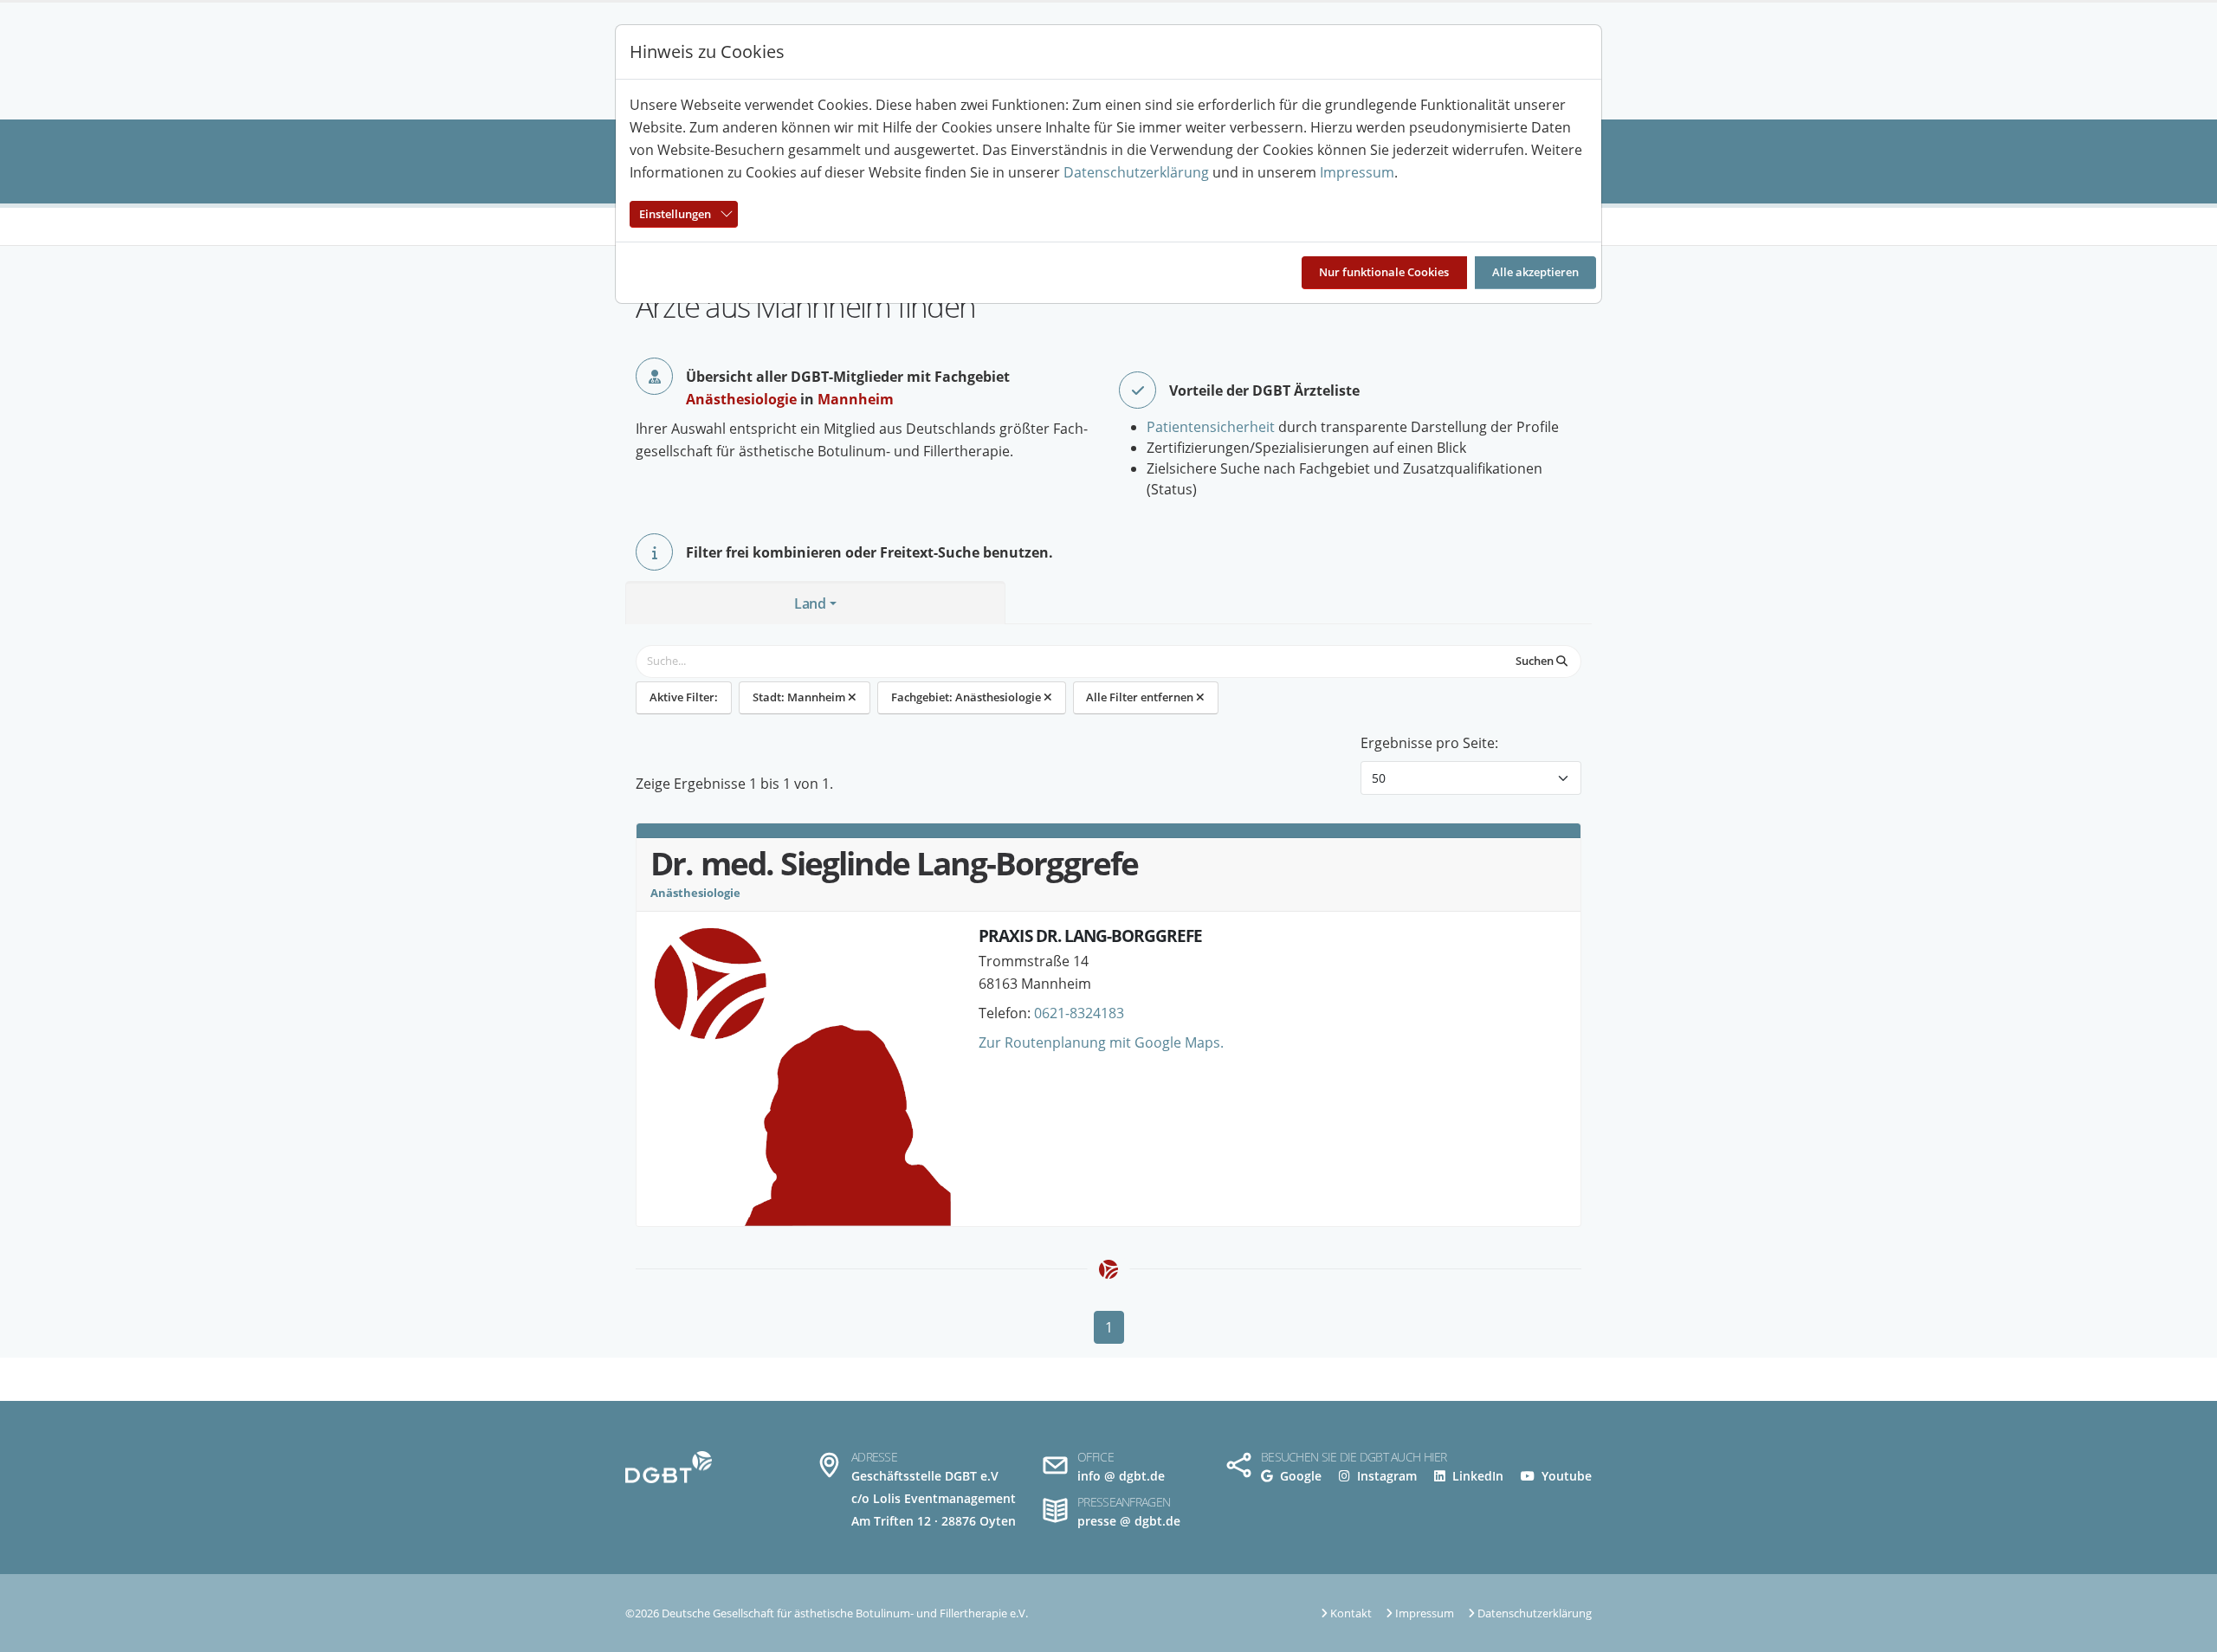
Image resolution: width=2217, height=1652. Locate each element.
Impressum (1357, 172)
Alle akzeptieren (1535, 272)
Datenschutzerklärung (1136, 172)
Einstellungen (675, 214)
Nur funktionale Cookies (1384, 272)
